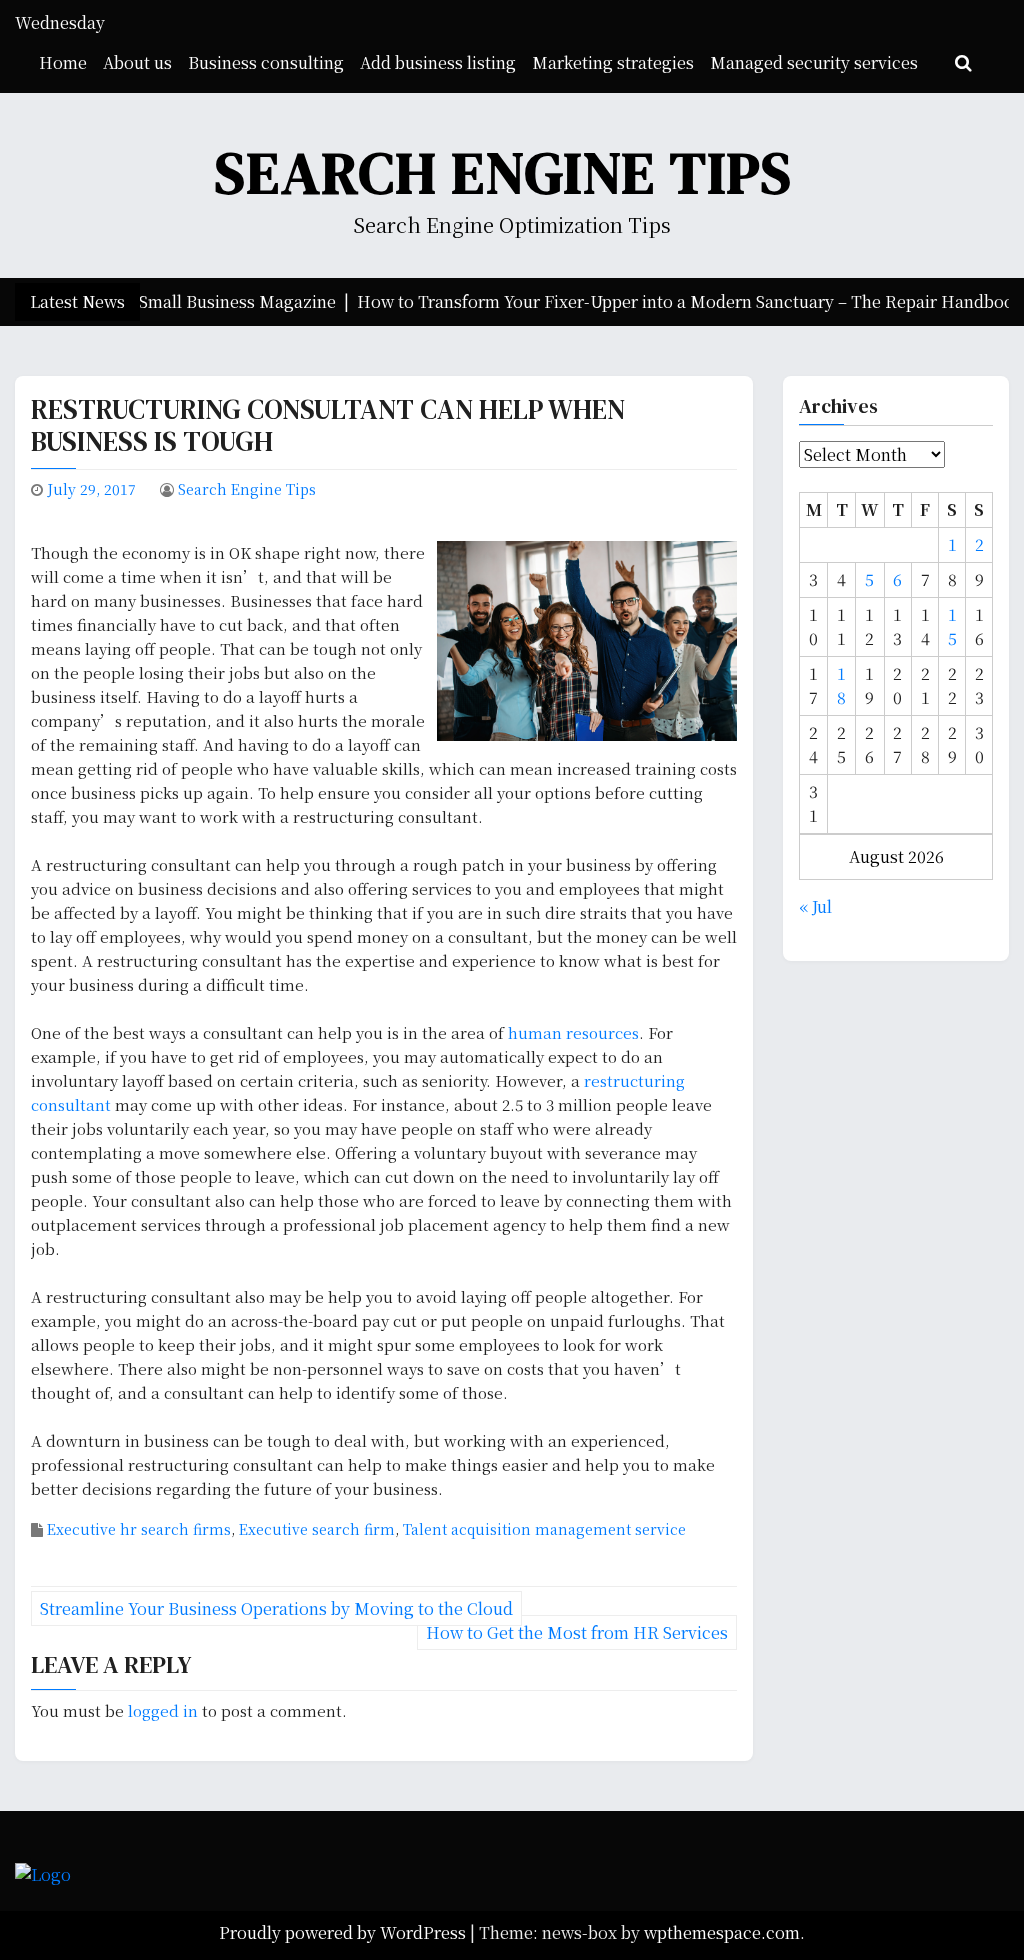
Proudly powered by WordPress (344, 1932)
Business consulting (266, 62)
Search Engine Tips (504, 172)
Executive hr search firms (139, 1529)
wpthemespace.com (722, 1932)
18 (841, 685)
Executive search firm (317, 1529)
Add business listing (438, 62)
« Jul (815, 906)
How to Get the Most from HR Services (577, 1632)
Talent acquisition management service (544, 1529)
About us (137, 62)
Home (63, 62)
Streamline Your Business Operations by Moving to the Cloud (276, 1608)
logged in (163, 1710)
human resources (573, 1032)
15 (952, 626)
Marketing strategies (613, 62)
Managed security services (814, 62)
